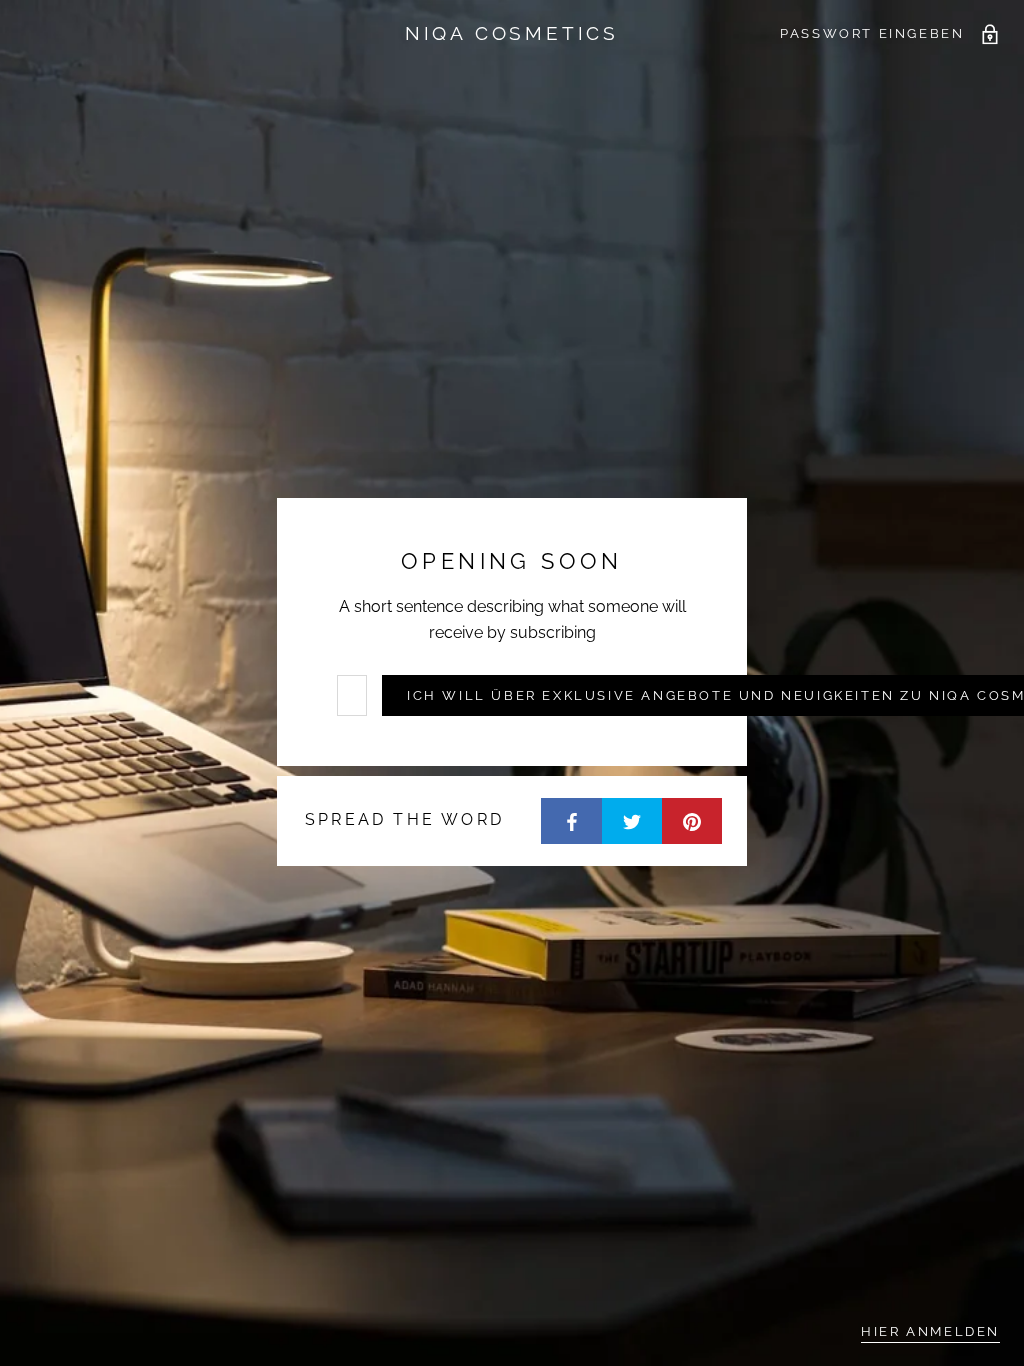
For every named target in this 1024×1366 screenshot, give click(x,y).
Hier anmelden (930, 1331)
